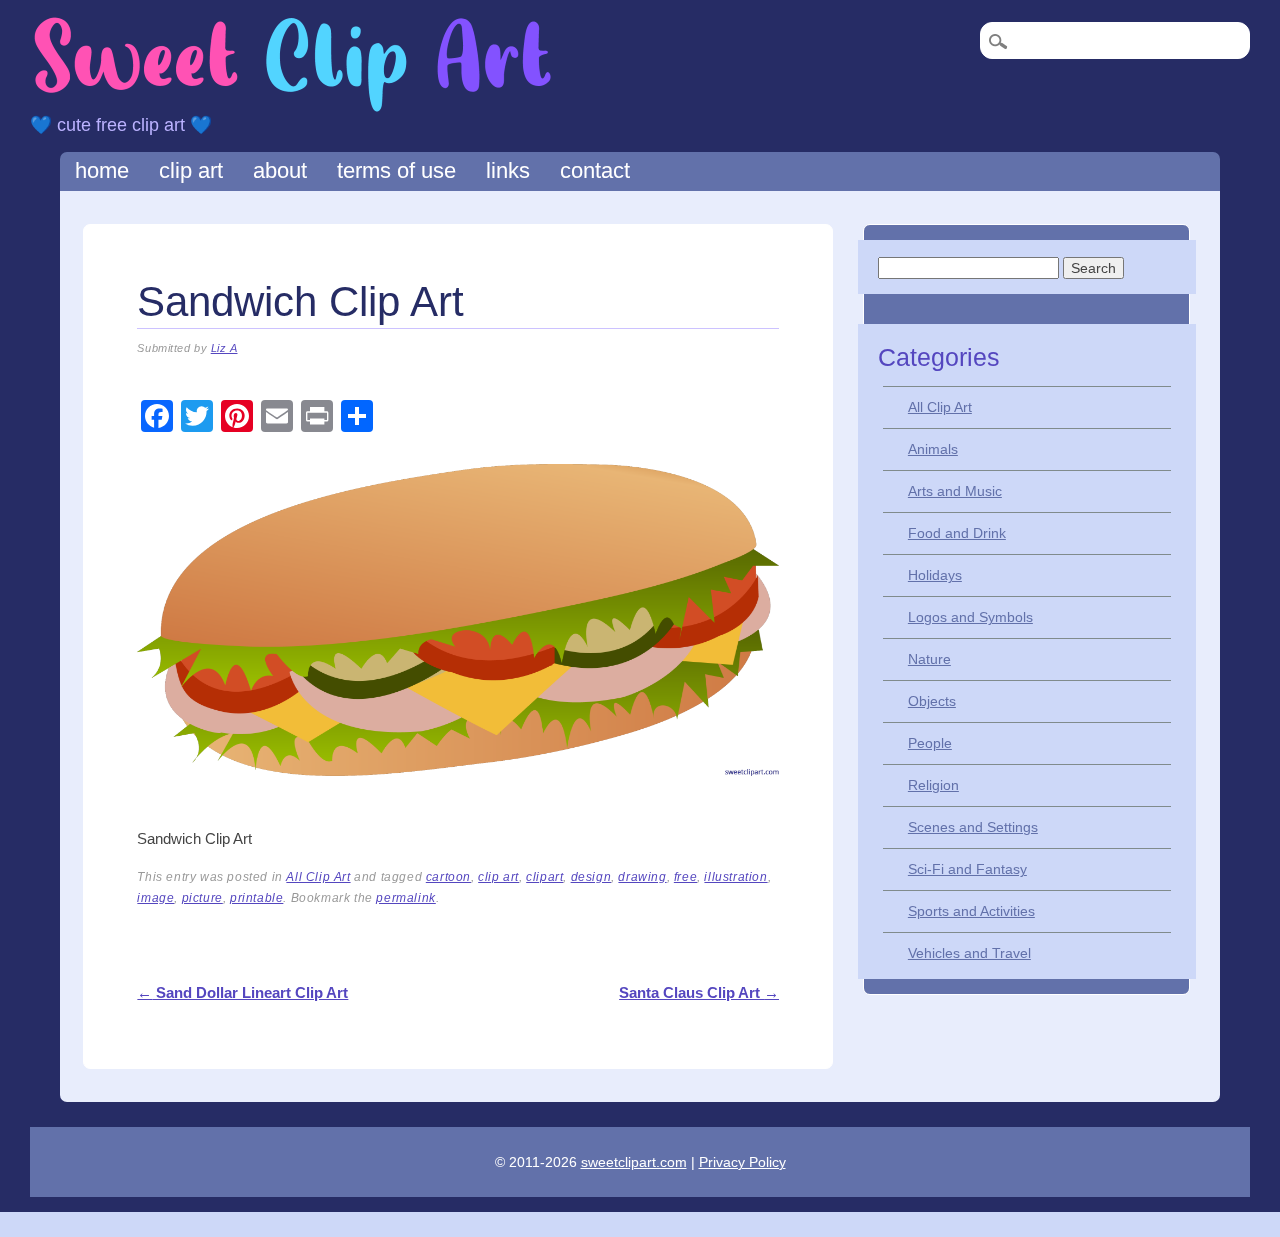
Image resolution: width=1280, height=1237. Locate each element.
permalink (405, 898)
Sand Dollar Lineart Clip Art (242, 992)
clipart (544, 877)
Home (102, 170)
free (685, 877)
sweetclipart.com (634, 1162)
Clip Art (191, 170)
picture (202, 898)
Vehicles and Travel (969, 953)
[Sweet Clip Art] (293, 109)
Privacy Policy (742, 1162)
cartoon (448, 877)
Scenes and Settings (973, 827)
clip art (498, 877)
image (155, 898)
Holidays (935, 575)
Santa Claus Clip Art (699, 992)
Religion (933, 785)
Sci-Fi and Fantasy (967, 869)
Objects (932, 701)
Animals (933, 449)
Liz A (224, 348)
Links (508, 170)
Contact (595, 170)
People (930, 743)
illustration (735, 877)
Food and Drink (957, 533)
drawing (642, 877)
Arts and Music (955, 491)
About (280, 170)
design (591, 877)
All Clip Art (318, 877)
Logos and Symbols (970, 617)
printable (256, 898)
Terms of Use (396, 170)
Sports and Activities (971, 911)
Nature (929, 659)
